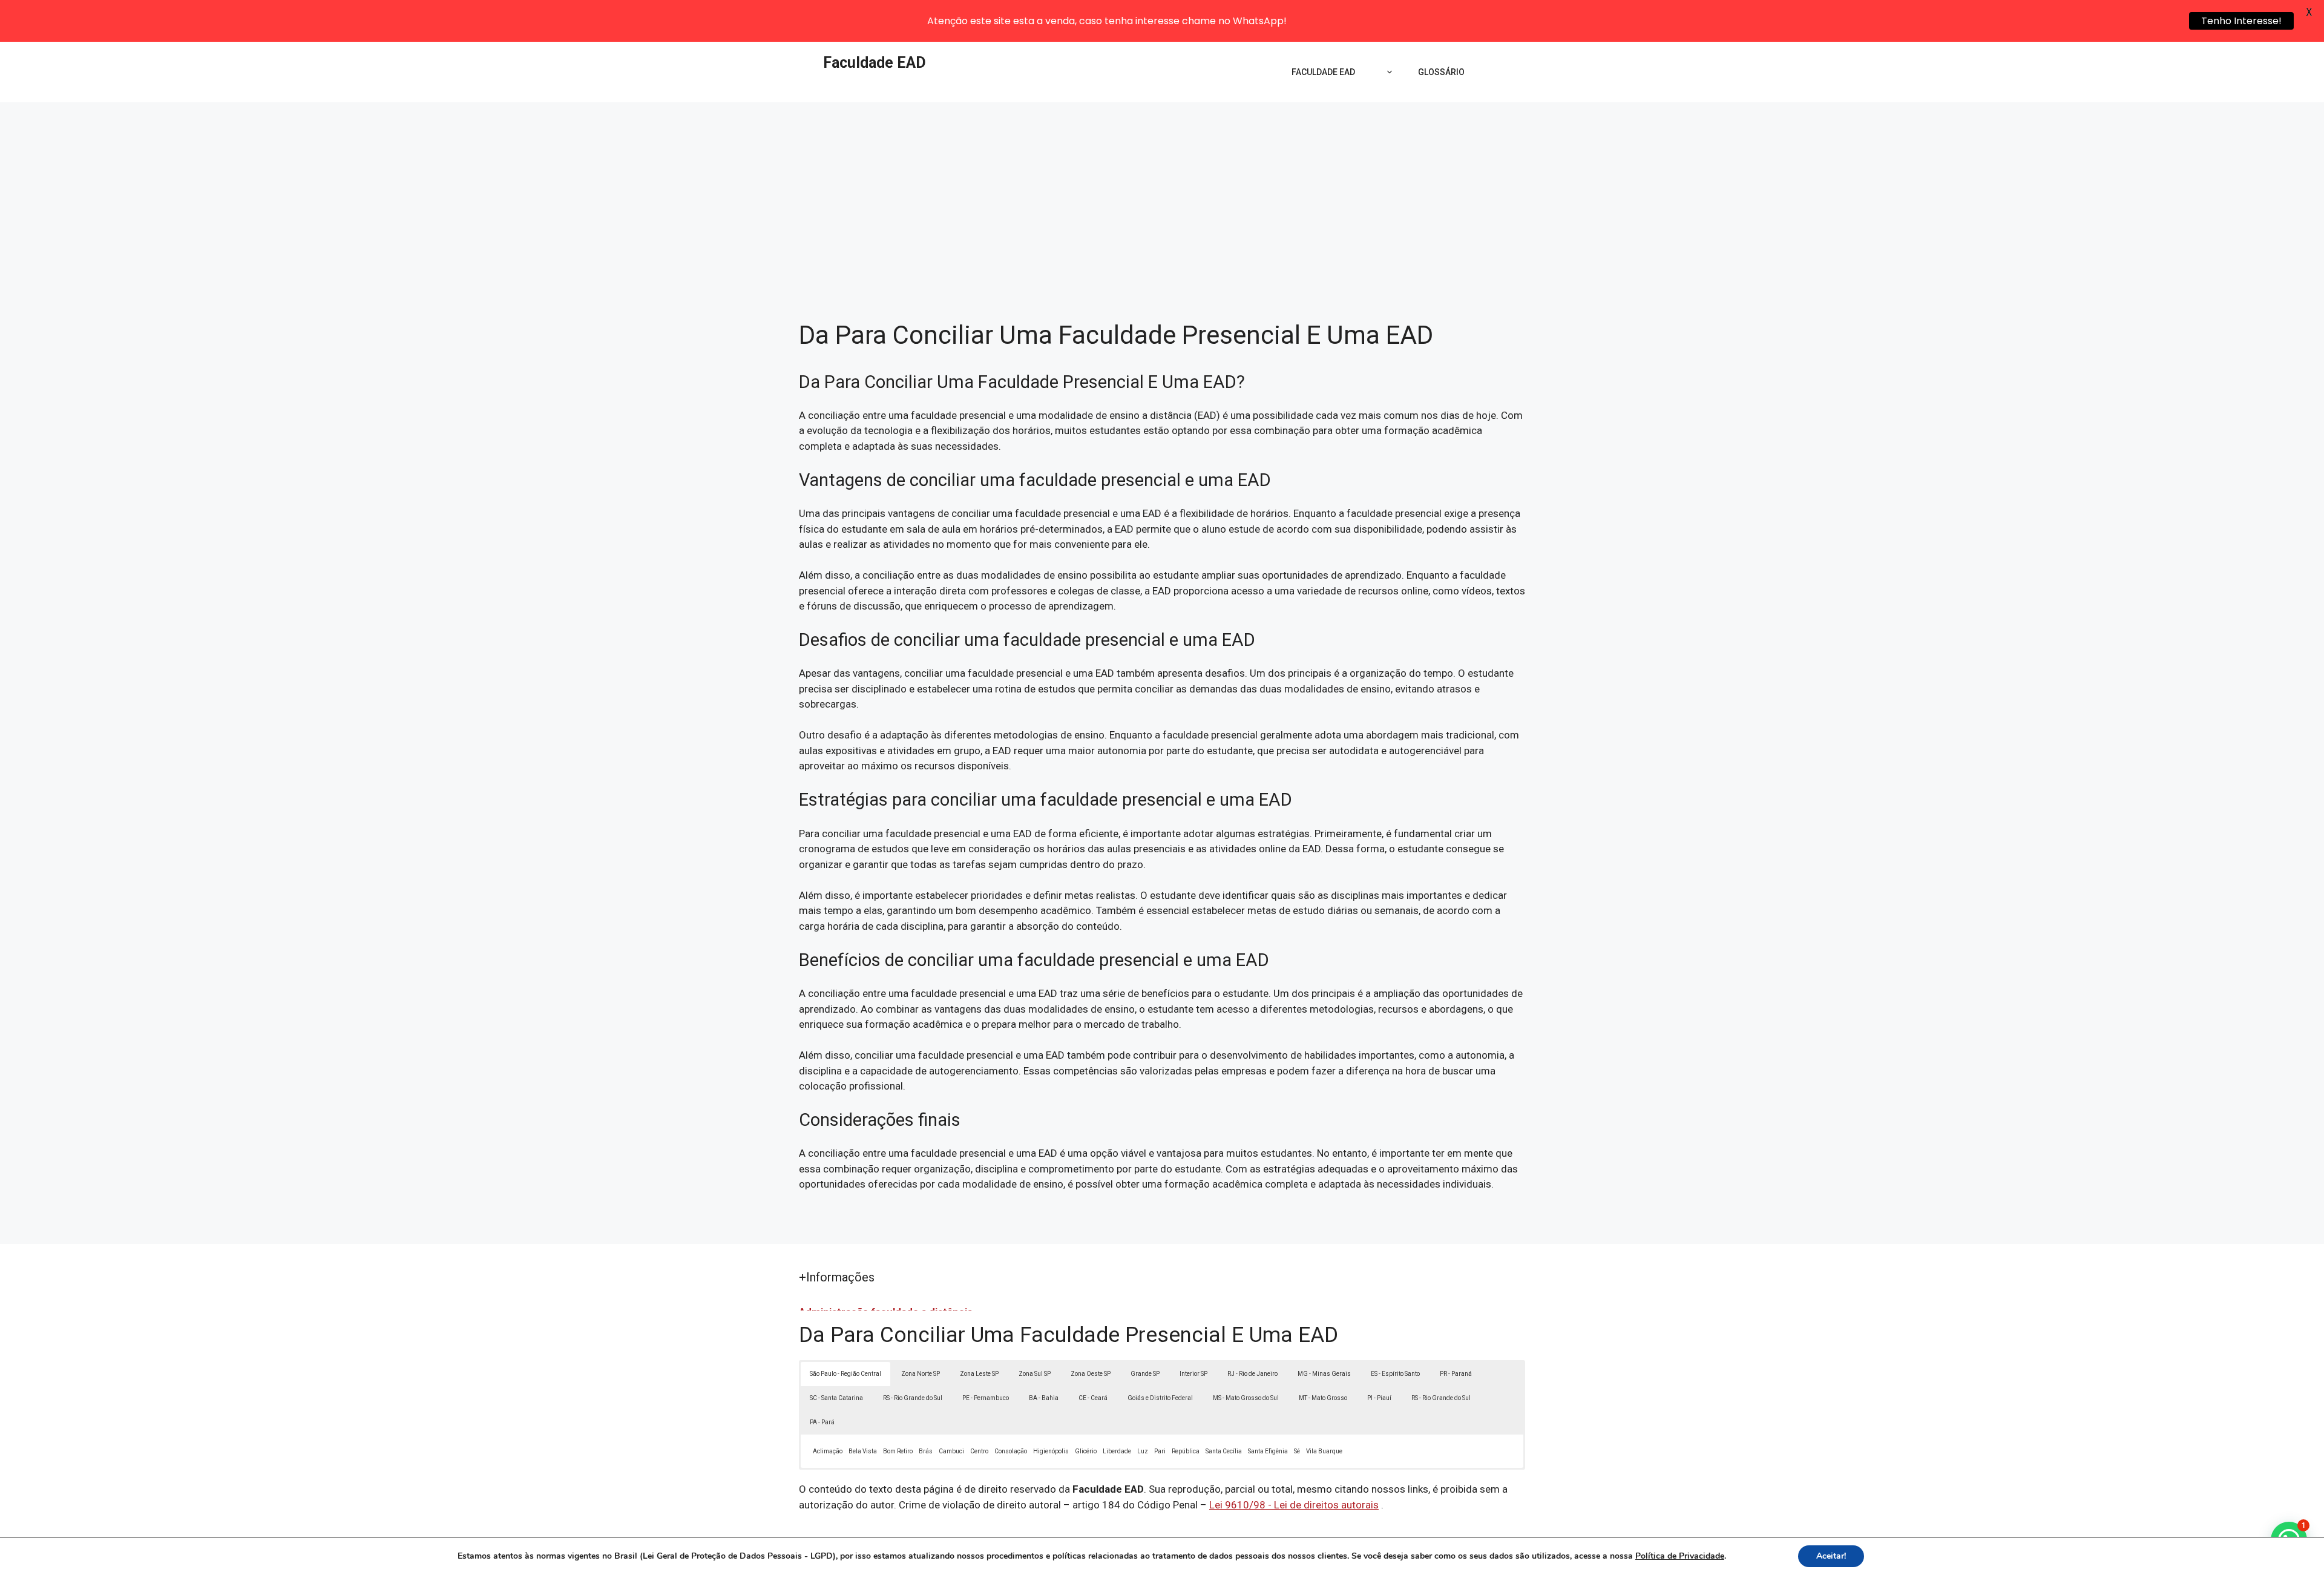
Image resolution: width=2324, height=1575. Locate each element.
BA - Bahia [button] (1044, 1398)
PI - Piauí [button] (1379, 1398)
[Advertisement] (1162, 193)
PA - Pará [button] (822, 1422)
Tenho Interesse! (2241, 21)
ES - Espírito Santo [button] (1395, 1374)
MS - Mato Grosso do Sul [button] (1246, 1398)
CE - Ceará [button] (1093, 1398)
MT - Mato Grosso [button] (1323, 1398)
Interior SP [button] (1193, 1374)
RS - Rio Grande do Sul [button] (913, 1398)
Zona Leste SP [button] (979, 1374)
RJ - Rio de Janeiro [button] (1252, 1374)
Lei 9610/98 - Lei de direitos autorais (1294, 1505)
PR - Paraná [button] (1456, 1374)
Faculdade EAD (875, 63)
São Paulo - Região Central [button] (845, 1374)
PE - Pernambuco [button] (986, 1398)
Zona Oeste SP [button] (1091, 1374)
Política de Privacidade (1680, 1556)
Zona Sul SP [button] (1035, 1374)
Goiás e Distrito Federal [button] (1160, 1398)
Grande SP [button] (1145, 1374)
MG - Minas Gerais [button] (1324, 1374)
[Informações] (1387, 72)
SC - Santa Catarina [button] (836, 1398)
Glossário (1441, 72)
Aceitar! (1831, 1556)
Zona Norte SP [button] (921, 1374)
